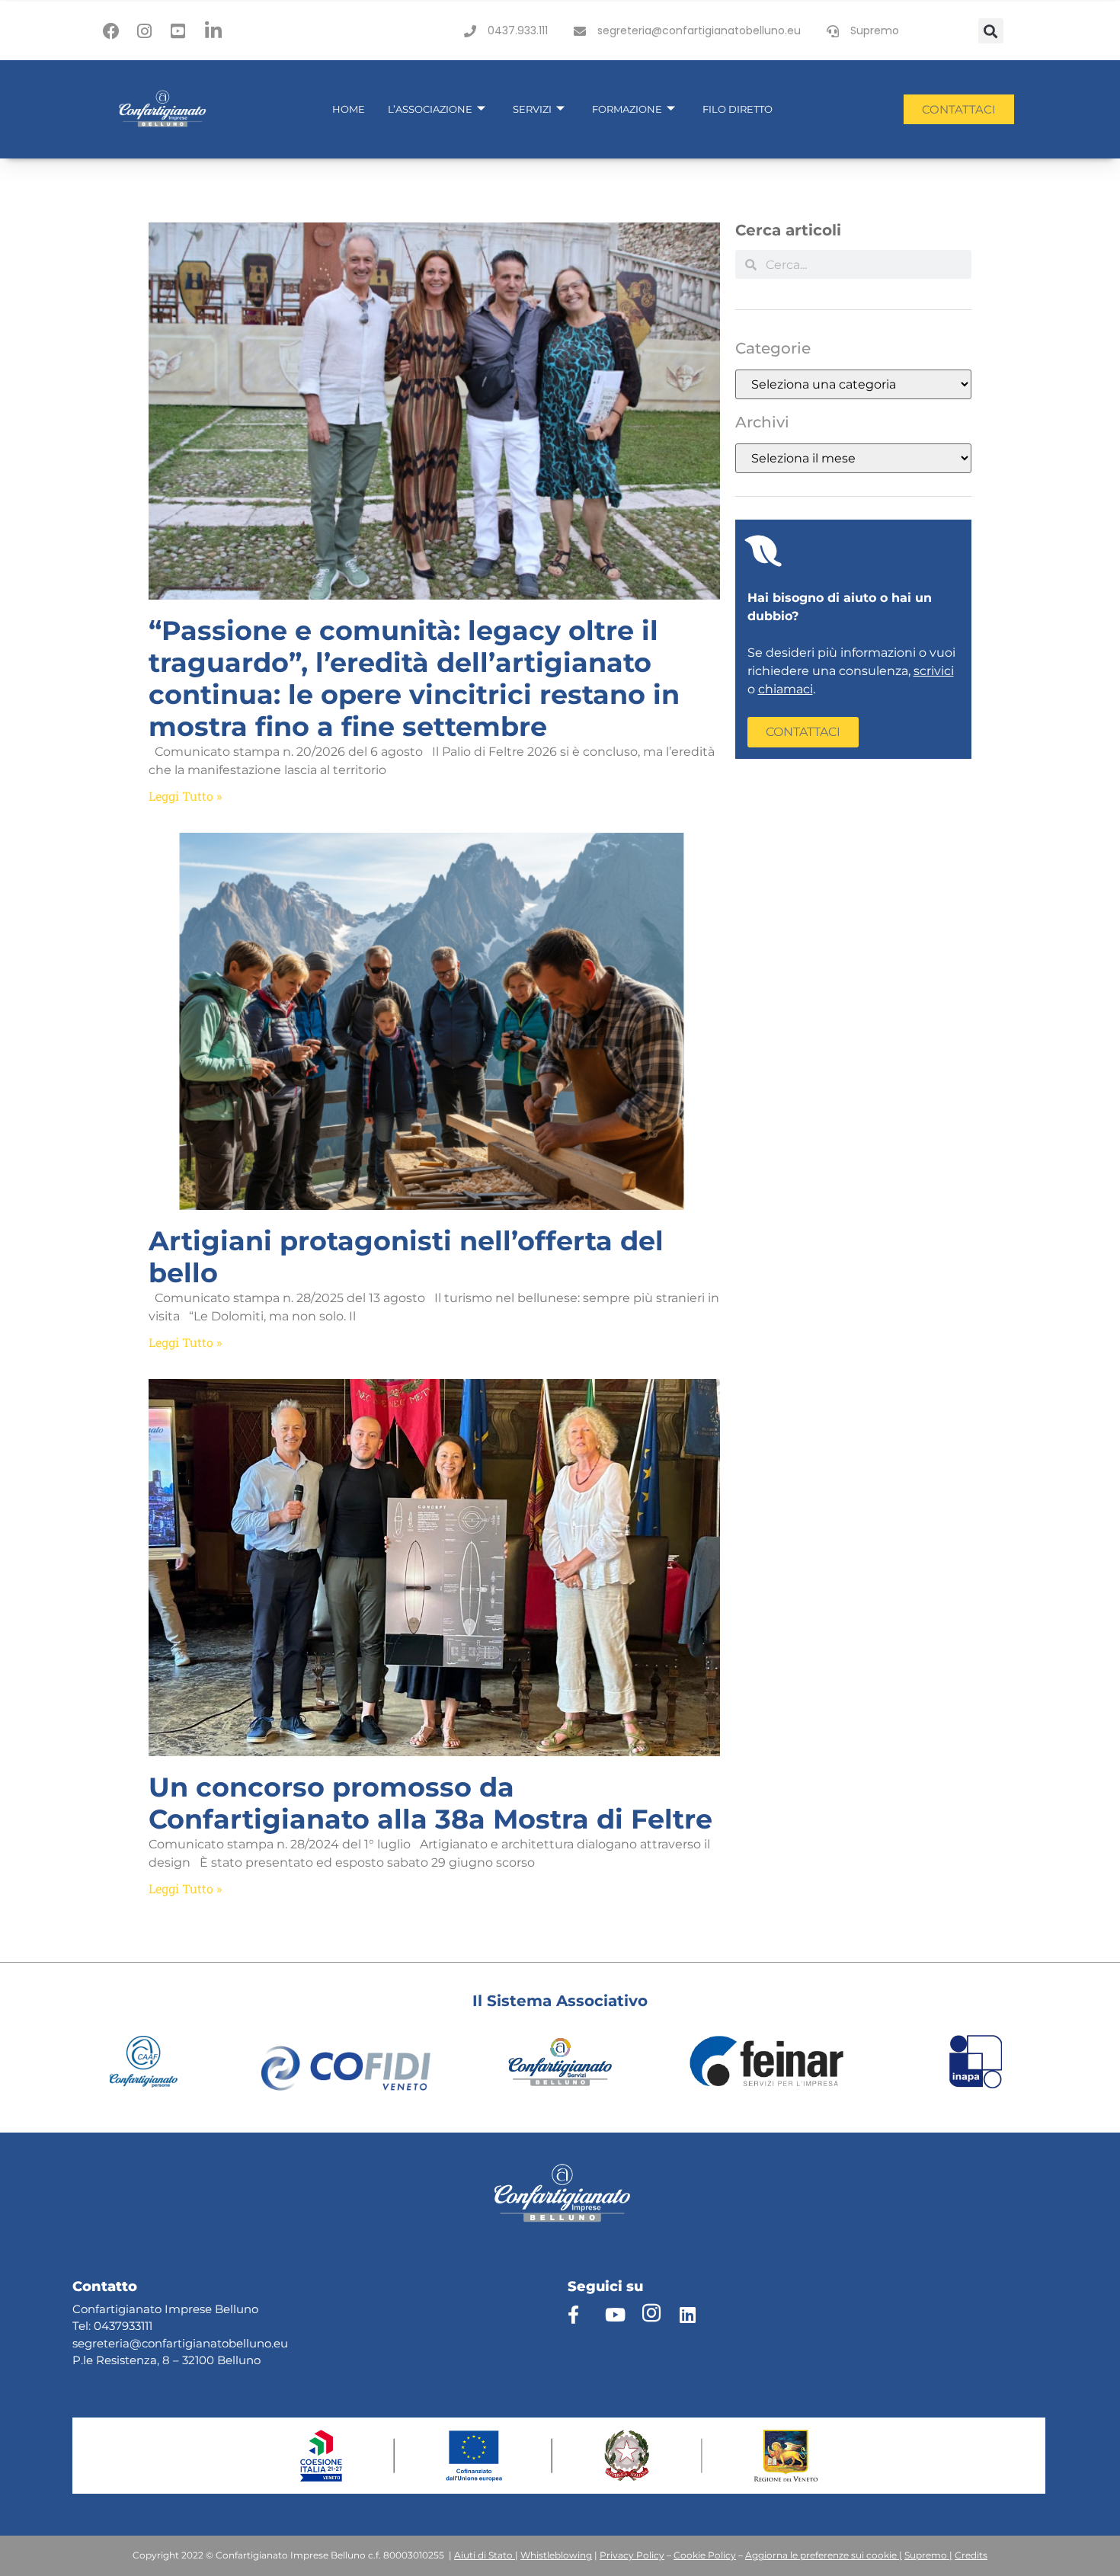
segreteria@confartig (133, 2343)
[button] (991, 31)
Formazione (627, 109)
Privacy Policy (632, 2555)
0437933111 (123, 2326)
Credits (971, 2555)
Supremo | (928, 2555)
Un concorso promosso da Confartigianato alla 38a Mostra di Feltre (430, 1803)
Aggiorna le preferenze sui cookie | (824, 2555)
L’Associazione (430, 109)
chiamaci (786, 689)
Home (349, 109)
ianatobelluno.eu (240, 2343)
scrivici (934, 671)
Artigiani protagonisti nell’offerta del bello (406, 1257)
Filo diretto (738, 109)
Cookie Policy (705, 2555)
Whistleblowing (556, 2555)
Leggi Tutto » (185, 796)
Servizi (532, 109)
